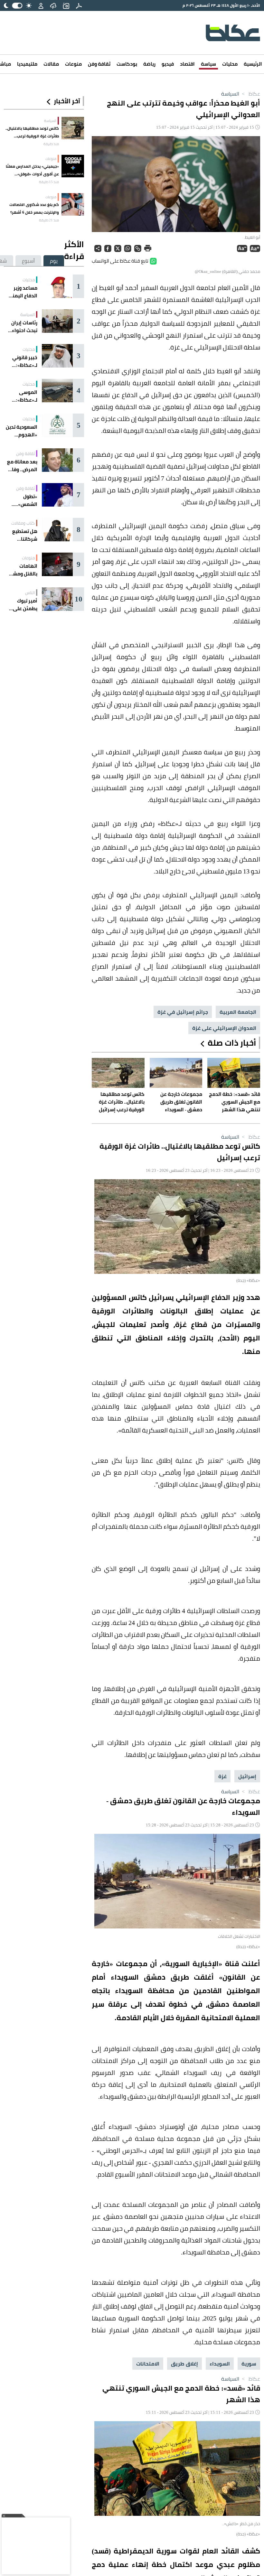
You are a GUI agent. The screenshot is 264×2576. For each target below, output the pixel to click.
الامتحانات (148, 2364)
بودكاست (127, 64)
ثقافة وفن (99, 64)
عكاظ (250, 94)
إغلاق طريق (184, 2364)
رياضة (149, 64)
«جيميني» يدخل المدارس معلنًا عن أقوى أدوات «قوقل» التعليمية (32, 170)
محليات (230, 64)
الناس (30, 593)
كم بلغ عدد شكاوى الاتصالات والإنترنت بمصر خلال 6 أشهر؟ (34, 208)
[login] (41, 5)
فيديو (168, 64)
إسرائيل (247, 1776)
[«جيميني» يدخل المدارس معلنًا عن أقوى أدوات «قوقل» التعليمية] (73, 166)
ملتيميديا (27, 64)
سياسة (208, 64)
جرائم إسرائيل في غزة (183, 1012)
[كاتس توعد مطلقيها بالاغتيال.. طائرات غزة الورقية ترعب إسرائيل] (73, 128)
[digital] (79, 5)
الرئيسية (253, 64)
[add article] (66, 5)
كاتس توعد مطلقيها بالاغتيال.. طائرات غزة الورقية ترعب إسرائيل (32, 132)
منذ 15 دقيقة (49, 182)
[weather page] (53, 5)
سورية (249, 2364)
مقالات (51, 64)
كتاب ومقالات (23, 523)
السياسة (230, 94)
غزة (222, 1776)
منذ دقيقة (51, 144)
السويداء (220, 2364)
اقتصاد (187, 64)
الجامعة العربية (238, 1012)
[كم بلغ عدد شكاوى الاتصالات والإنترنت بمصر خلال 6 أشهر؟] (73, 204)
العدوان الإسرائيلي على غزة (224, 1028)
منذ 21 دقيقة (49, 220)
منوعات (73, 64)
